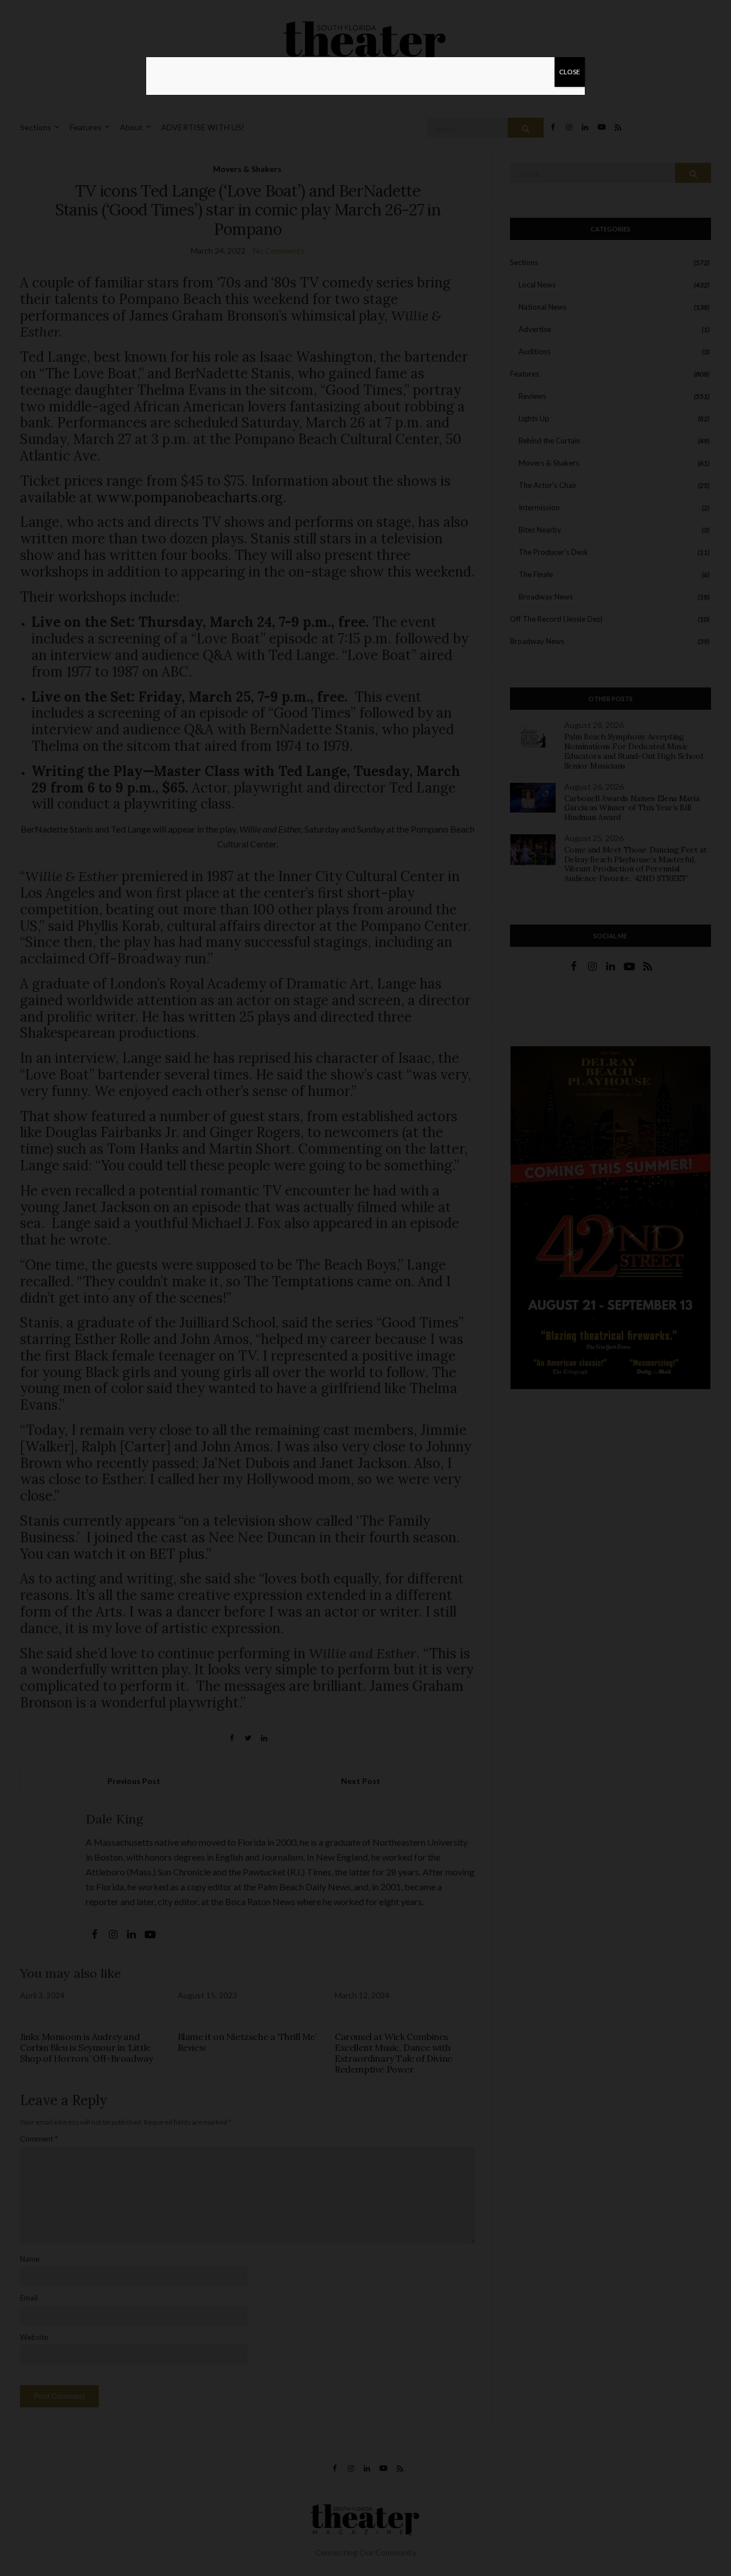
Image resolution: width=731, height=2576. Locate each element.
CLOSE (570, 72)
